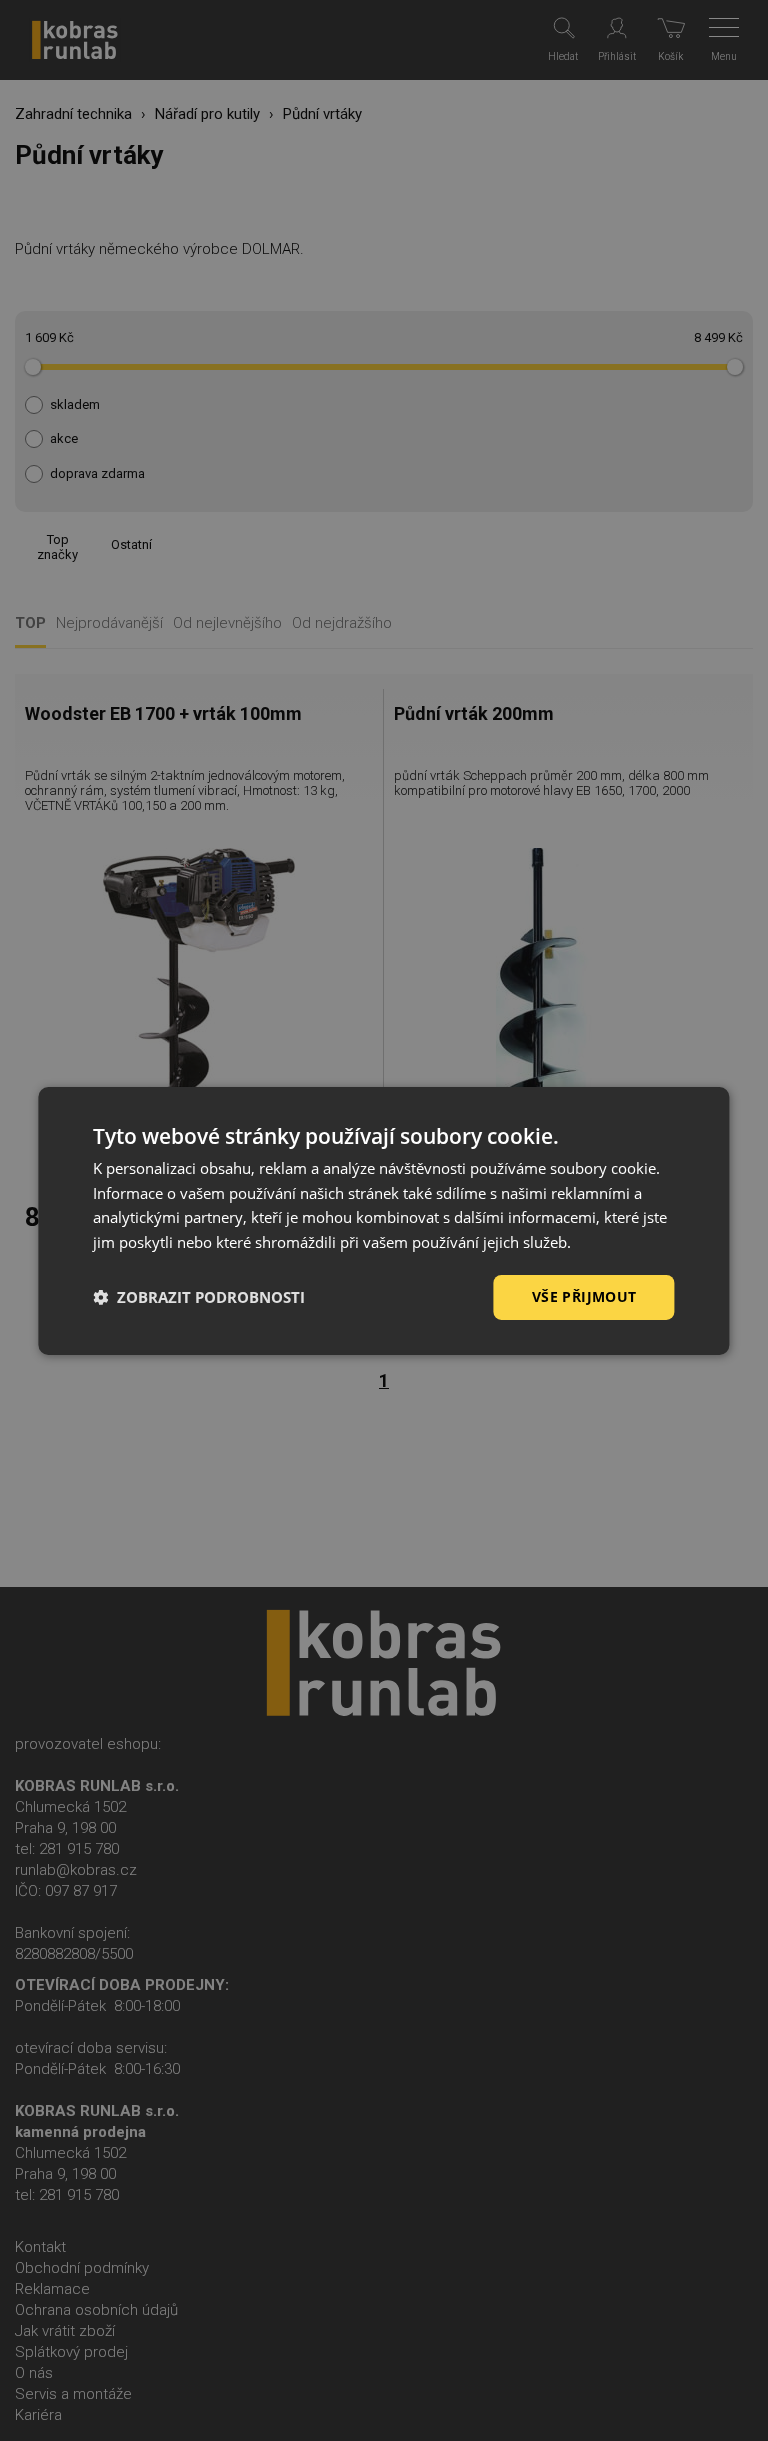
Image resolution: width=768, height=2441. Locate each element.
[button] (199, 1297)
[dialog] (383, 1220)
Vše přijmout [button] (584, 1296)
